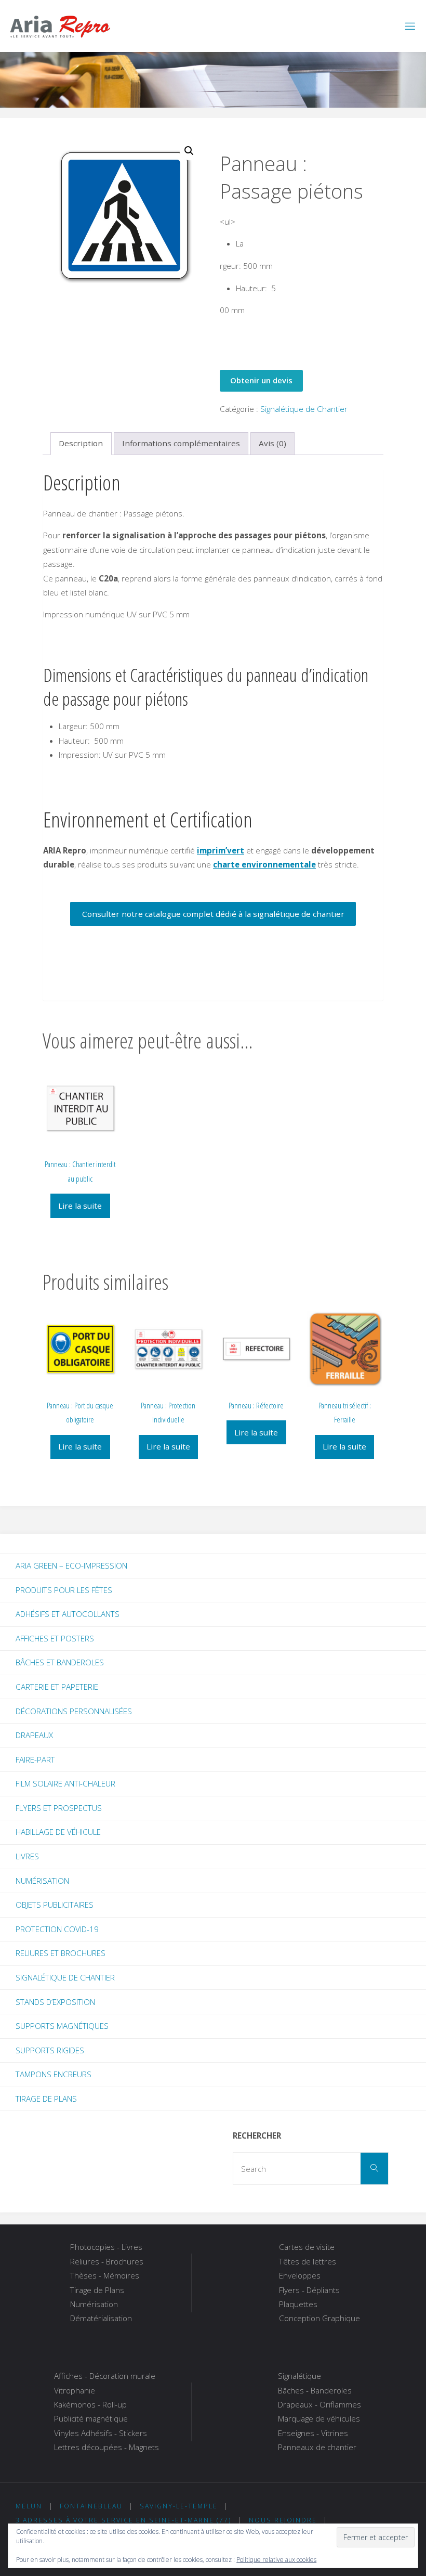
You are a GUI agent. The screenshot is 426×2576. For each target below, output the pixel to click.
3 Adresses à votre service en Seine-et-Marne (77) (123, 2520)
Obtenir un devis (261, 380)
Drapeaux (34, 1735)
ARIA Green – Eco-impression (71, 1565)
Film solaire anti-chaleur (65, 1783)
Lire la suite (80, 1206)
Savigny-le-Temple (179, 2506)
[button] (189, 151)
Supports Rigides (50, 2050)
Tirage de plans (46, 2099)
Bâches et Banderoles (60, 1662)
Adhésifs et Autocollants (68, 1614)
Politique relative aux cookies (276, 2560)
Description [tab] (81, 443)
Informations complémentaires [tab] (181, 443)
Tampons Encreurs (54, 2074)
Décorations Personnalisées (74, 1711)
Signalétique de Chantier (304, 409)
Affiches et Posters (55, 1638)
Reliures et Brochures (61, 1953)
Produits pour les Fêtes (64, 1590)
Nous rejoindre (283, 2520)
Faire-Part (35, 1759)
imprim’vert (221, 850)
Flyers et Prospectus (59, 1808)
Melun (29, 2506)
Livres (27, 1856)
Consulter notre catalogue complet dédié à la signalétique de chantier (213, 914)
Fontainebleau (91, 2506)
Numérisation (42, 1881)
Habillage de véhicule (58, 1832)
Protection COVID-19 (57, 1929)
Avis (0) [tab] (272, 443)
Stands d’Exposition (55, 2002)
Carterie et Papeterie (57, 1687)
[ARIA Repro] (60, 26)
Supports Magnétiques (62, 2026)
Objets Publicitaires (55, 1905)
